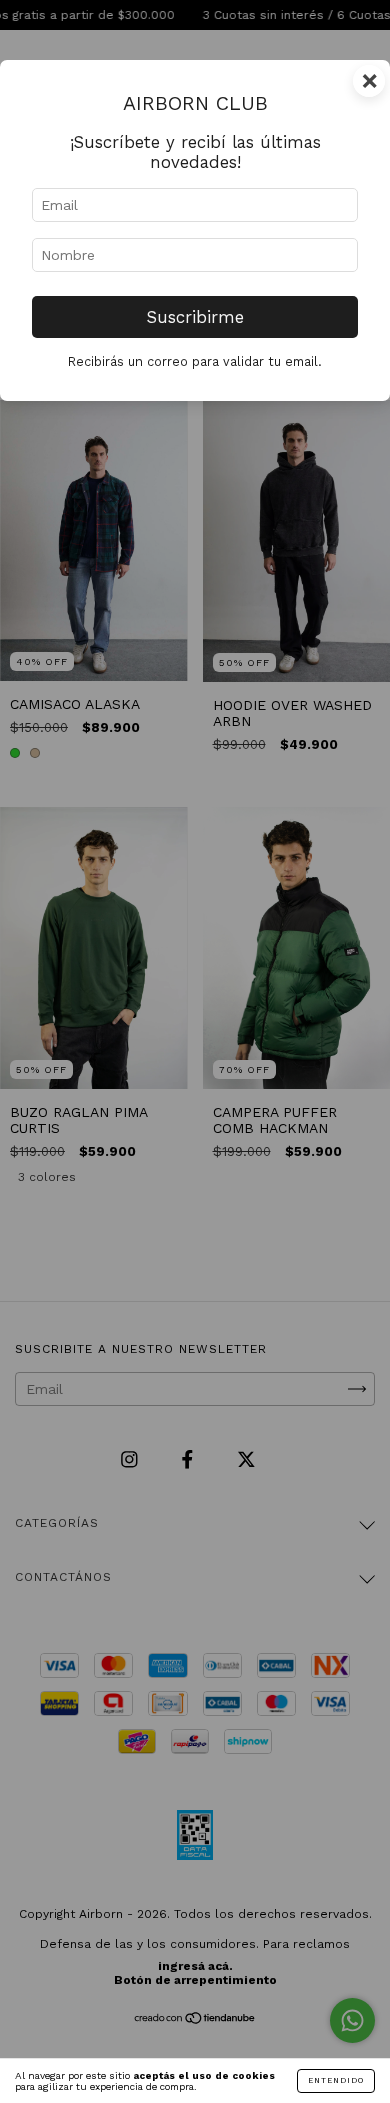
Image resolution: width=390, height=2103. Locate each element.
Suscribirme (195, 317)
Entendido (336, 2080)
